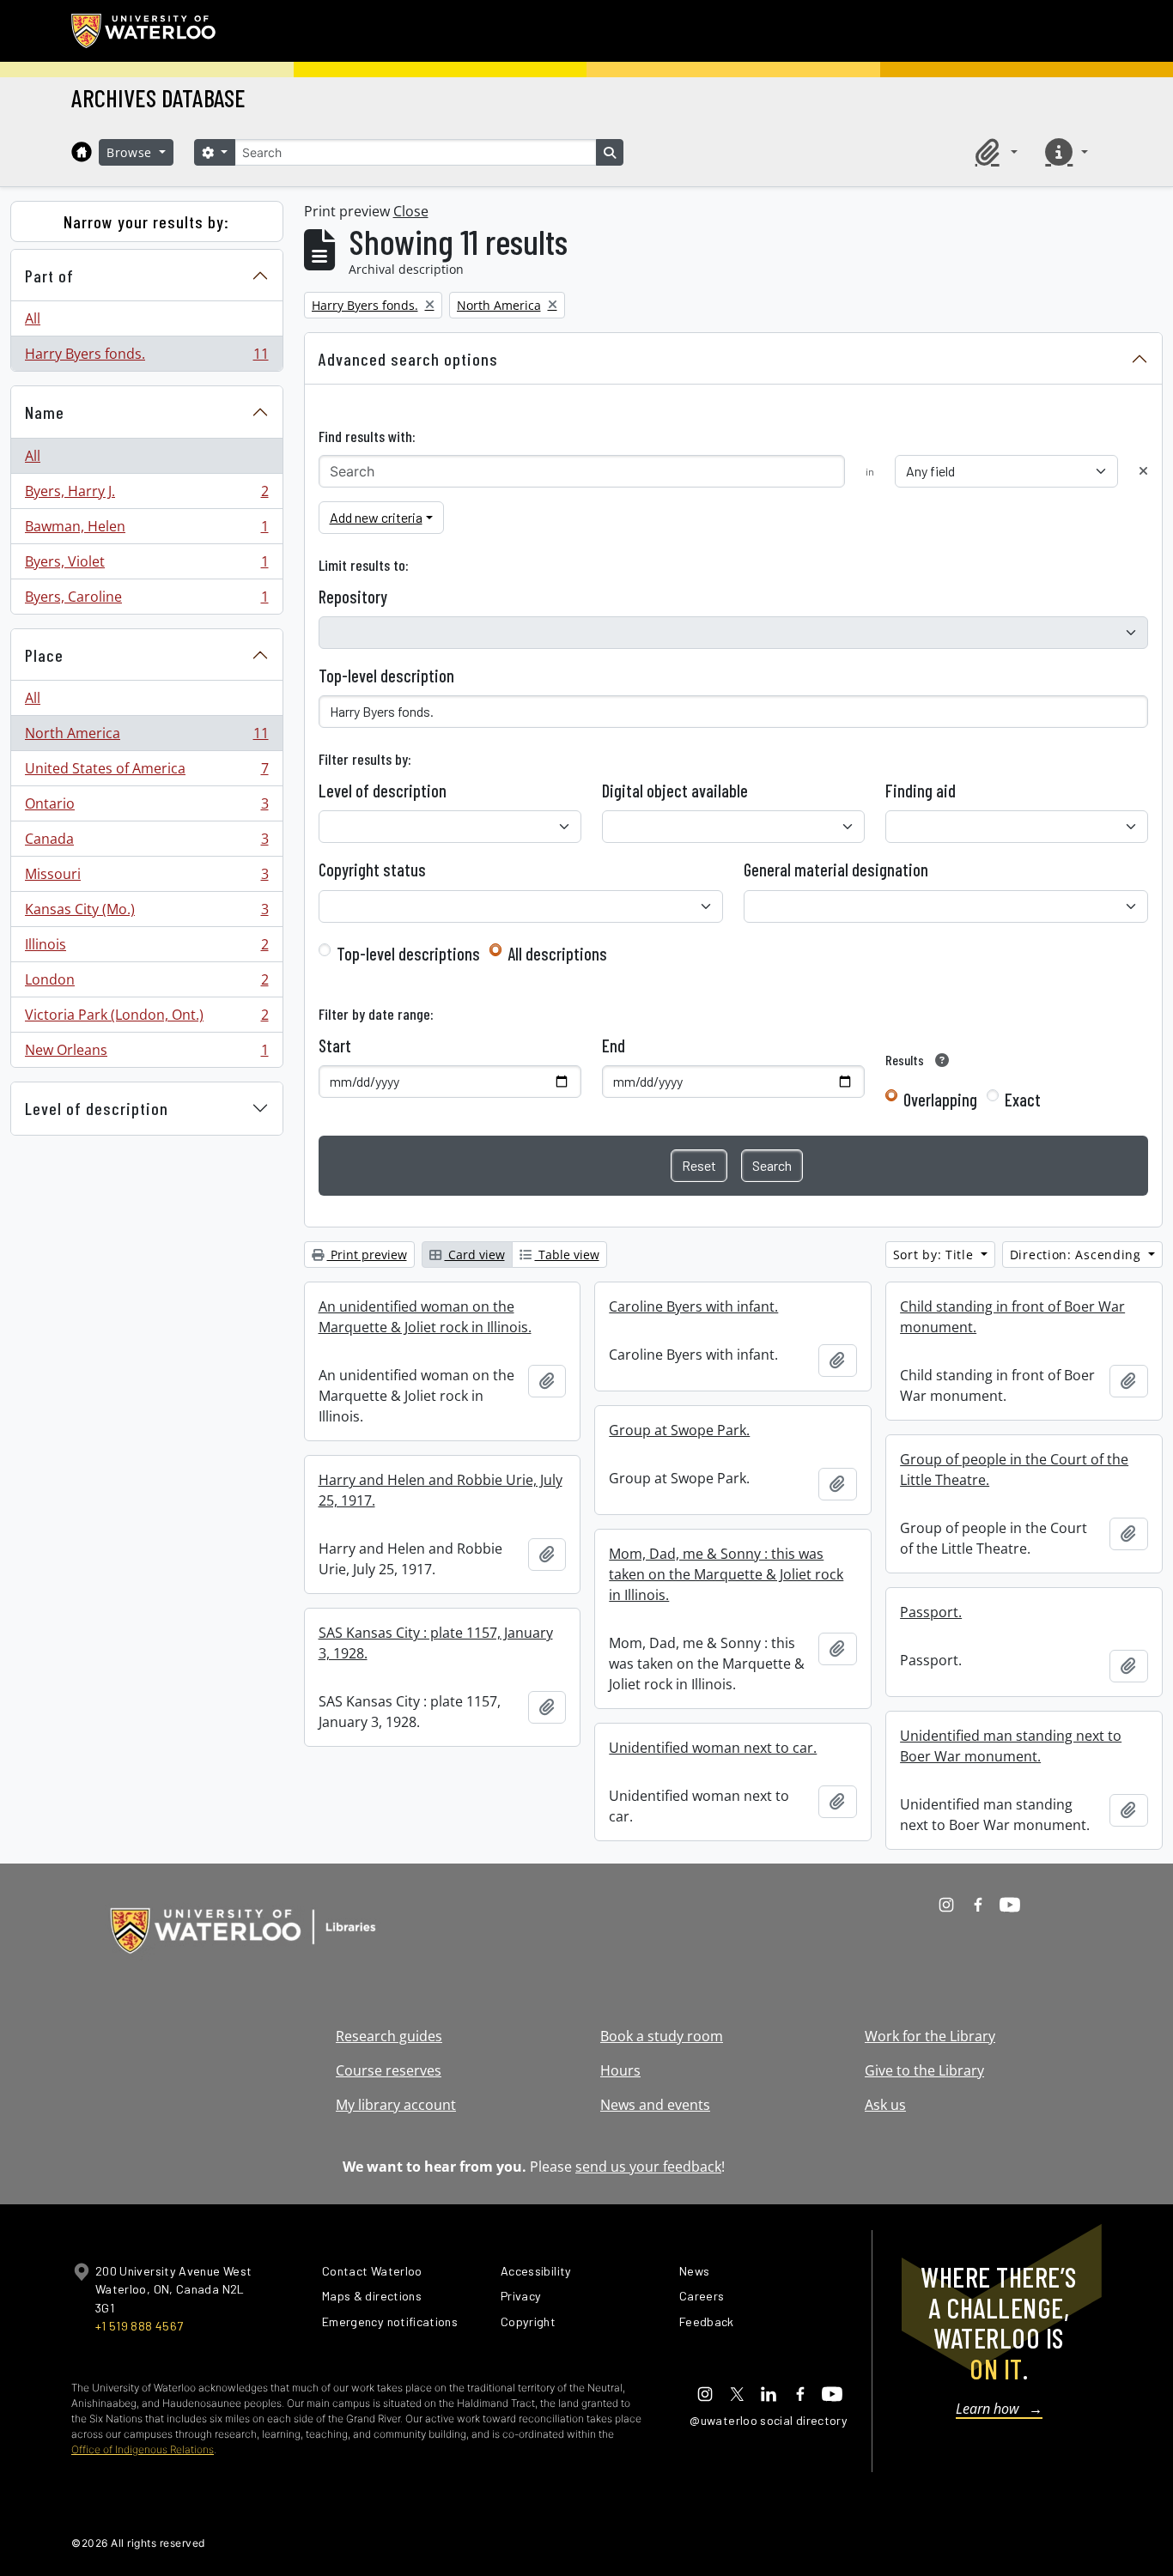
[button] (994, 152)
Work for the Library (930, 2036)
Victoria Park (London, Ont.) (146, 1019)
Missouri (146, 878)
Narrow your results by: (146, 221)
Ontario (146, 808)
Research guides (389, 2036)
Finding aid (921, 791)
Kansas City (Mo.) (146, 913)
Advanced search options (408, 359)
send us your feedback (648, 2167)
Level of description (97, 1108)
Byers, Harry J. (146, 495)
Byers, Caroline (146, 600)
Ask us (885, 2105)
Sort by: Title (936, 1255)
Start (335, 1046)
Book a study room (662, 2036)
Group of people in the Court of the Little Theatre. (1014, 1470)
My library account (396, 2105)
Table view (567, 1255)
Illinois (146, 949)
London (146, 984)
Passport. (931, 1612)
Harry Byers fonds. (146, 358)
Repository (353, 597)
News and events (655, 2105)
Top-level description (386, 676)
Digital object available (675, 791)
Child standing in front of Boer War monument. (1012, 1317)
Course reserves (389, 2070)
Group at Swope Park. (679, 1430)
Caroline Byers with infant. (693, 1306)
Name (45, 412)
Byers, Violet (146, 566)
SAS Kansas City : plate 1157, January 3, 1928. (436, 1643)
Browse (131, 152)
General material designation (836, 870)
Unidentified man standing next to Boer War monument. (1011, 1746)
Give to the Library (924, 2070)
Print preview (367, 1255)
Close (411, 211)
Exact (1023, 1100)
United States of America (146, 773)
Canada (146, 843)
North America (146, 737)
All (33, 318)
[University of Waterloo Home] (144, 31)
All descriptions (557, 954)
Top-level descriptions (408, 954)
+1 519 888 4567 (139, 2326)
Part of (49, 276)
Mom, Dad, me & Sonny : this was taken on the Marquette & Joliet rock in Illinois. (726, 1574)
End (614, 1046)
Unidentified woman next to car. (713, 1748)
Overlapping (940, 1100)
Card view (475, 1255)
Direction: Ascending (1078, 1255)
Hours (620, 2070)
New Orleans (146, 1054)
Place (44, 655)
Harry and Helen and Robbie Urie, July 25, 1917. (441, 1490)
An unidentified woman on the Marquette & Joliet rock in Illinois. (425, 1317)
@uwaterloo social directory (769, 2420)
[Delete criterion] (1143, 471)
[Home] (82, 152)
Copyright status (372, 870)
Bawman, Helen (146, 530)
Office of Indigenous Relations (143, 2449)
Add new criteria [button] (376, 517)
